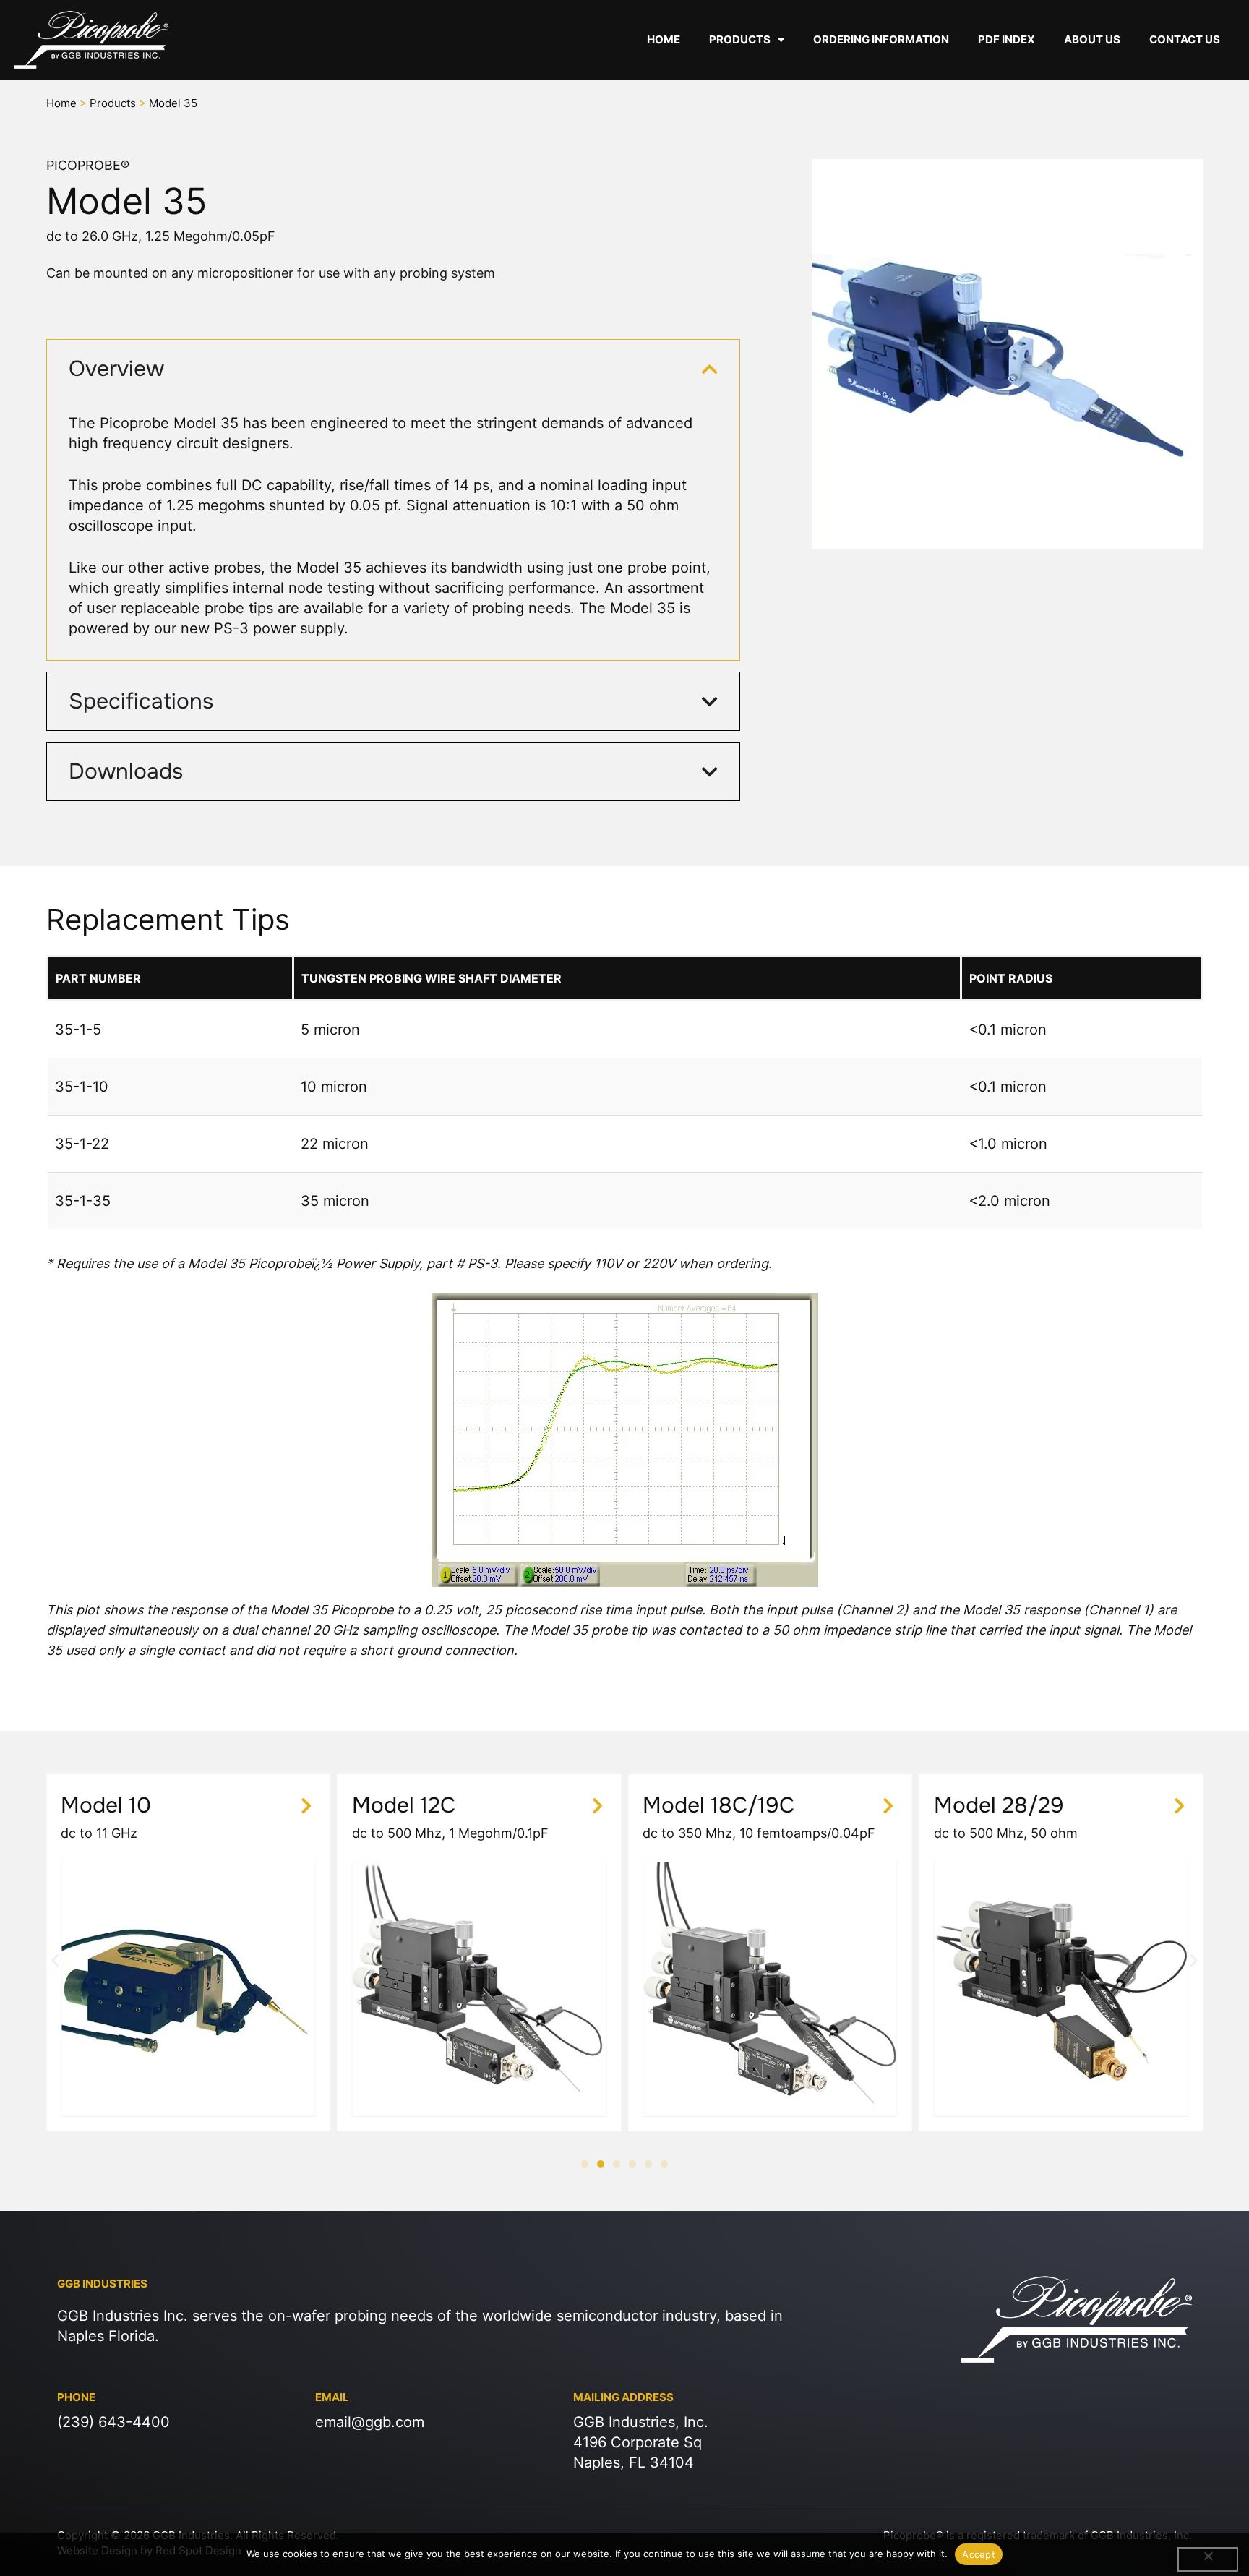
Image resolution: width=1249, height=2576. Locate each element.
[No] (1208, 2559)
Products (113, 103)
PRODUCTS (740, 39)
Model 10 (106, 1805)
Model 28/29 (999, 1805)
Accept (979, 2554)
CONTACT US (1185, 39)
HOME (664, 39)
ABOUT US (1092, 39)
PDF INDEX (1007, 39)
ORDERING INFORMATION (881, 39)
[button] (55, 1960)
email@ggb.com (370, 2422)
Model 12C (404, 1805)
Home (61, 103)
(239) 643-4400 (113, 2422)
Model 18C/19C (718, 1805)
